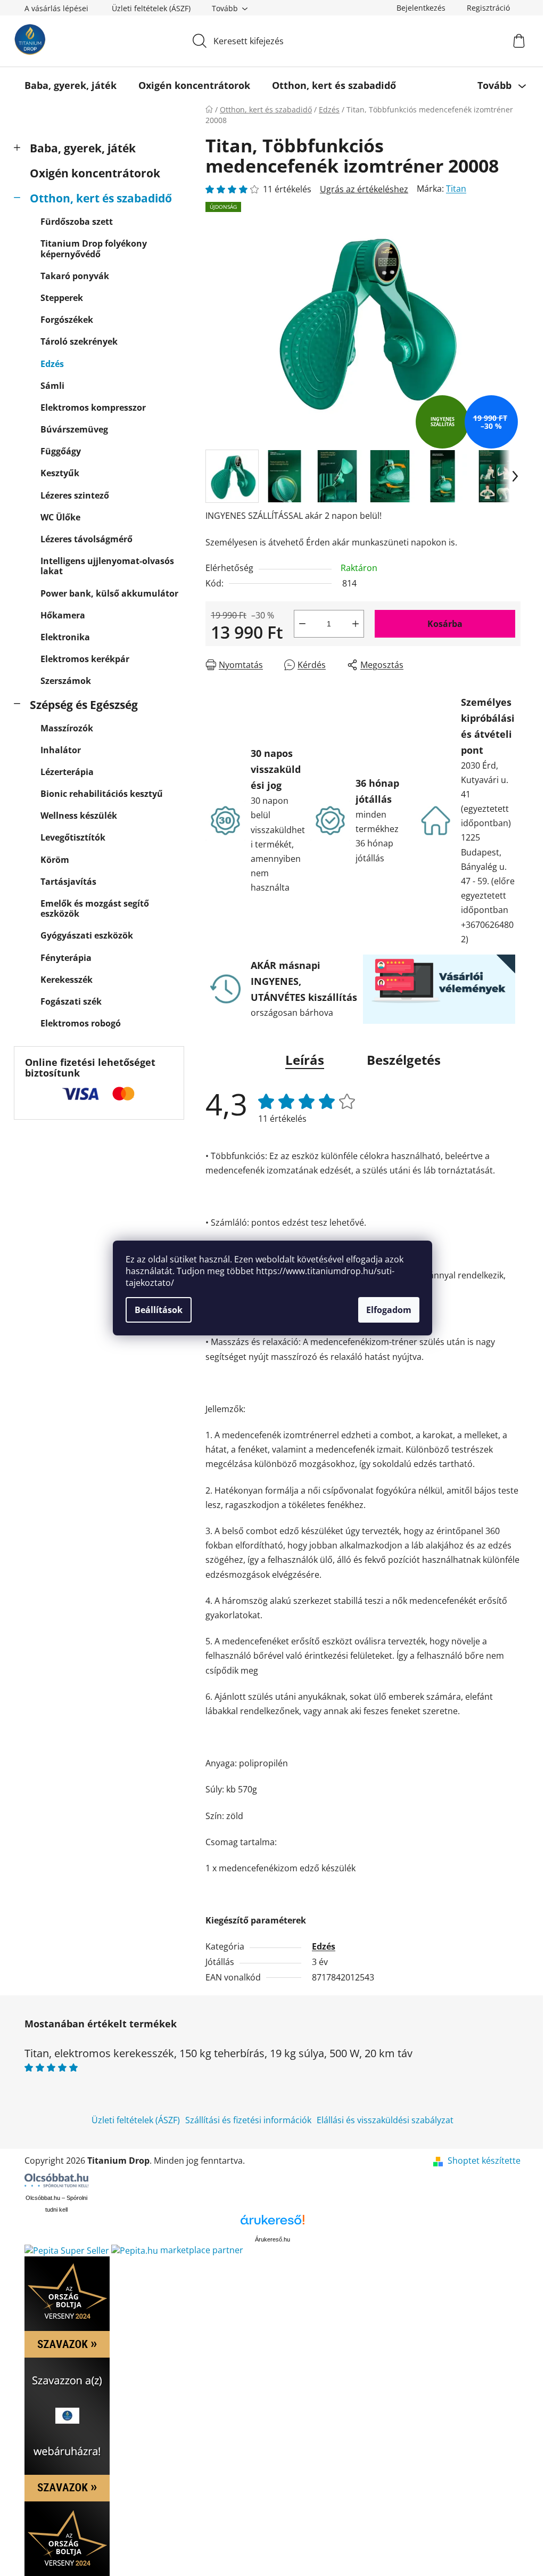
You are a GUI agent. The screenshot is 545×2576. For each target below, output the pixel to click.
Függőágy (61, 451)
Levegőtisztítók (73, 837)
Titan (456, 189)
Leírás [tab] (305, 1060)
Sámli (52, 386)
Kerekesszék (67, 980)
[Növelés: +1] (356, 624)
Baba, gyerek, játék (83, 148)
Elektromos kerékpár (85, 659)
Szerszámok (66, 681)
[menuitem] (71, 85)
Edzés (52, 364)
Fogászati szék (71, 1001)
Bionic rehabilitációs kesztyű (102, 794)
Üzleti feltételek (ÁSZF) (151, 8)
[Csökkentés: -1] (302, 624)
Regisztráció (488, 8)
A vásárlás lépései (56, 8)
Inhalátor (61, 750)
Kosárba (445, 624)
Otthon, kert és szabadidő (101, 198)
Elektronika (65, 637)
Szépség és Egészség (84, 705)
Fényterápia (66, 958)
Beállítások (159, 1310)
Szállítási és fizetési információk (248, 2120)
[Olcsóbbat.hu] (56, 2180)
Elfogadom (389, 1310)
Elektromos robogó (81, 1023)
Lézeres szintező (75, 495)
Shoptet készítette (484, 2161)
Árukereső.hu (272, 2239)
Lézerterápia (67, 772)
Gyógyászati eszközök (87, 935)
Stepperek (62, 298)
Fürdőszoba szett (77, 222)
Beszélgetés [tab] (404, 1060)
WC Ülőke (60, 517)
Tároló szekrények (79, 341)
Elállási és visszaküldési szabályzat (385, 2120)
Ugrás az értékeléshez (364, 189)
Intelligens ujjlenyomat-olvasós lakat (107, 566)
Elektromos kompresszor (93, 407)
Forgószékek (67, 320)
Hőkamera (63, 615)
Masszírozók (67, 728)
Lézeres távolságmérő (86, 539)
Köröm (55, 860)
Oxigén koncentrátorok (95, 173)
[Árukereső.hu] (272, 2224)
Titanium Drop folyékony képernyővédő (94, 248)
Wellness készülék (79, 816)
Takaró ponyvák (75, 276)
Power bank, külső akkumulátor (109, 593)
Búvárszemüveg (74, 429)
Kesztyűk (60, 473)
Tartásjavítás (68, 882)
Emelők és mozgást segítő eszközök (95, 908)
